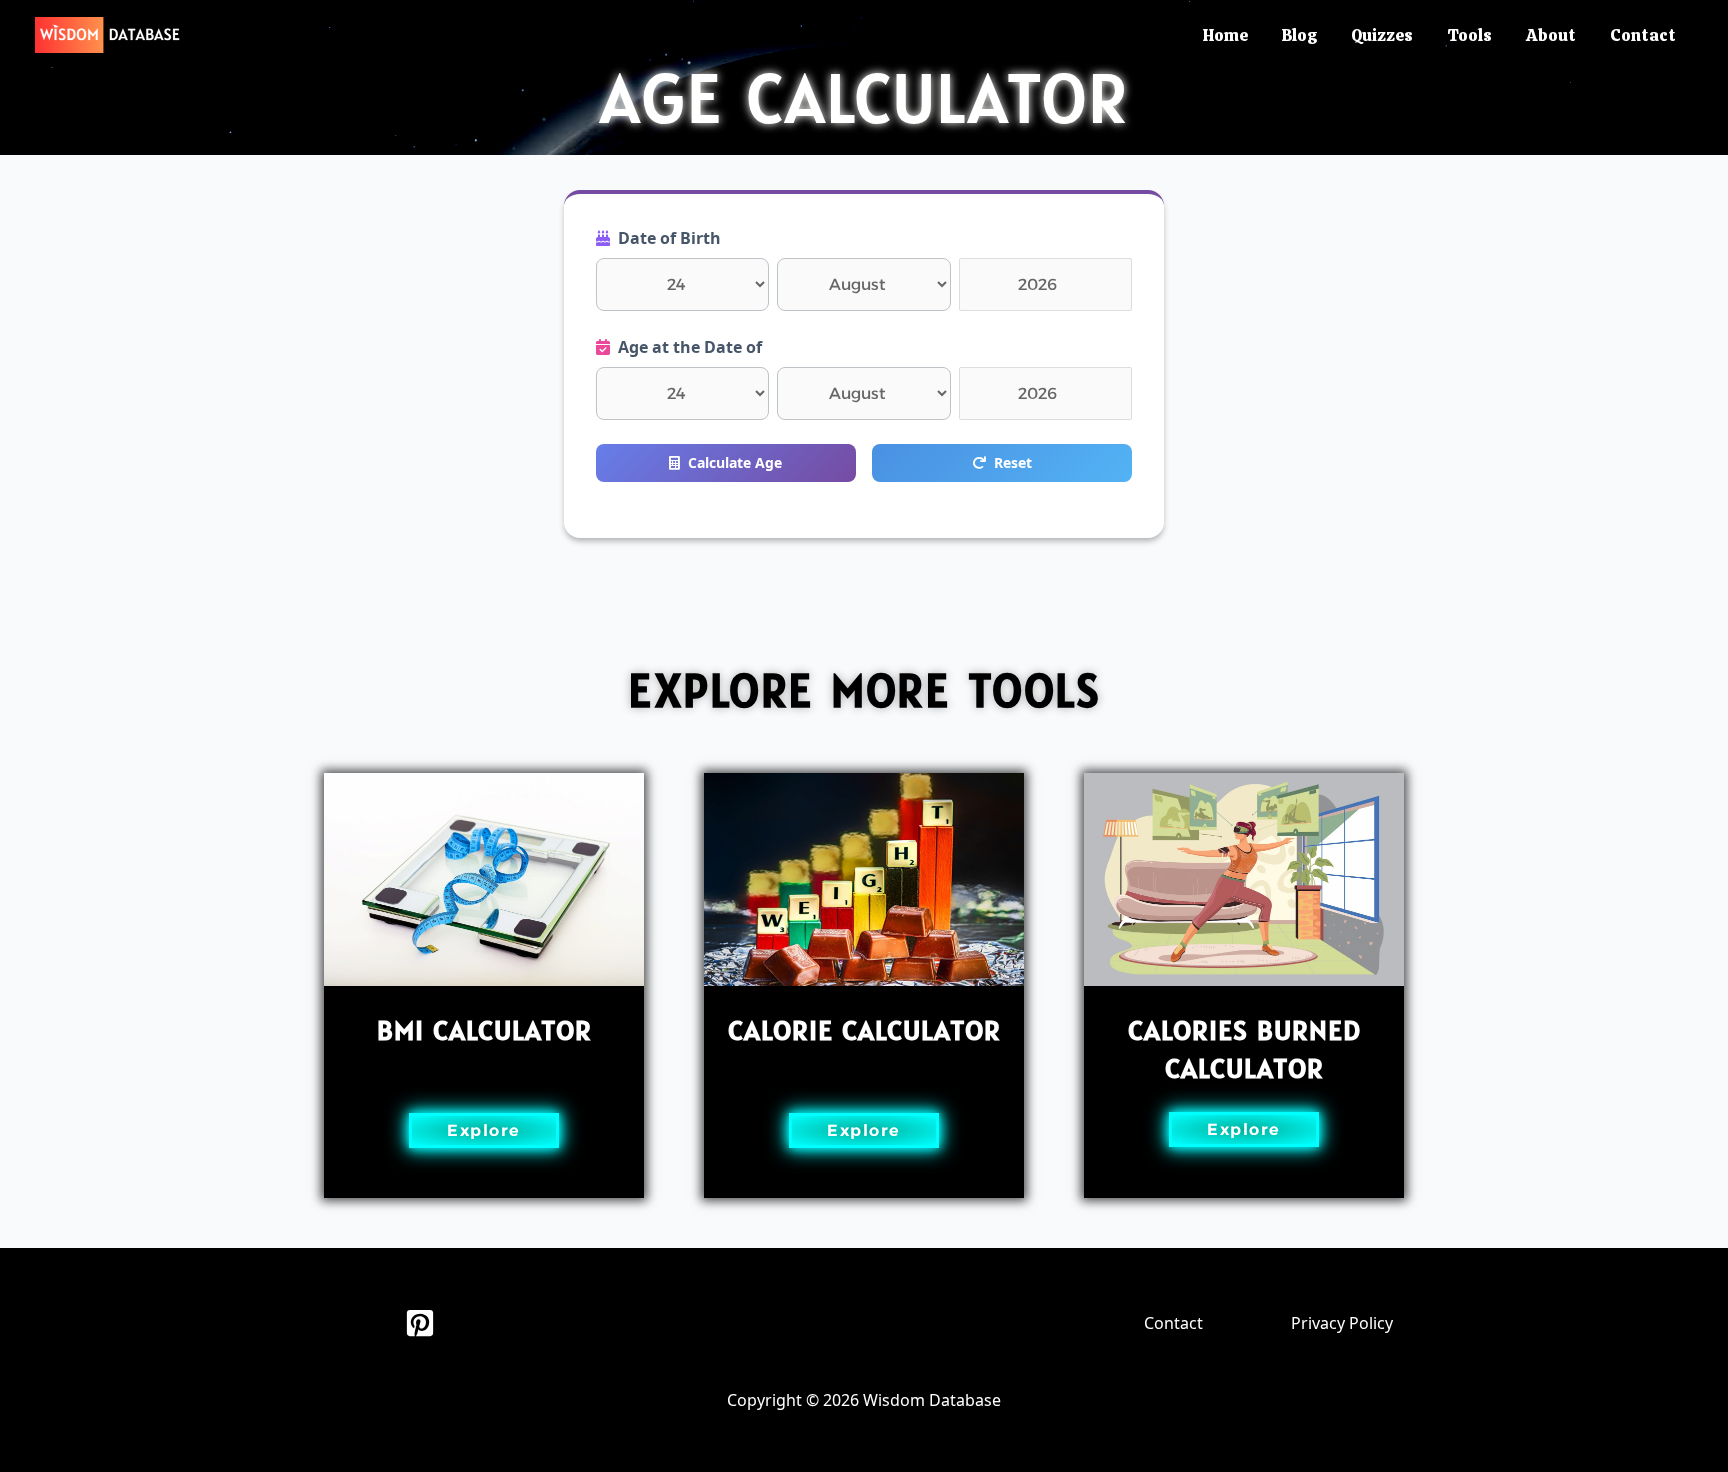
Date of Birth (669, 238)
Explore (484, 1130)
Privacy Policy (1342, 1323)
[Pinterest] (420, 1323)
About (1551, 35)
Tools (1469, 35)
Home (1225, 35)
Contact (1643, 35)
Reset (1013, 462)
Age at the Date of (690, 347)
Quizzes (1382, 35)
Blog (1299, 35)
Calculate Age (735, 462)
